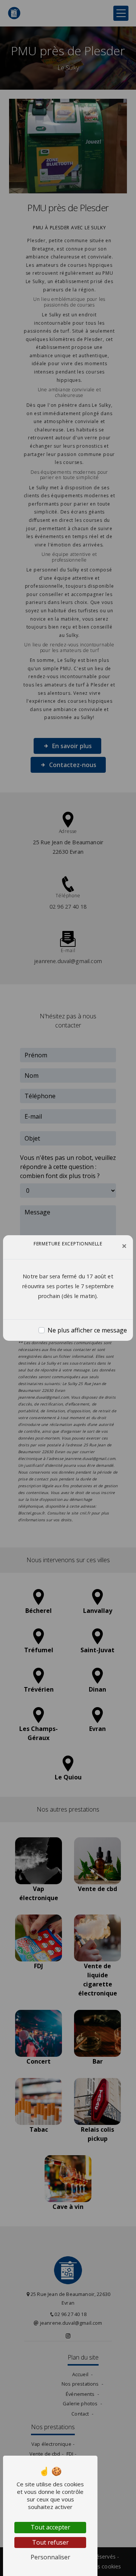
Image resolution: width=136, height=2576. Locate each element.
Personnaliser (50, 2557)
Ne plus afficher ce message (87, 1330)
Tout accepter (50, 2527)
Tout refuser (50, 2542)
